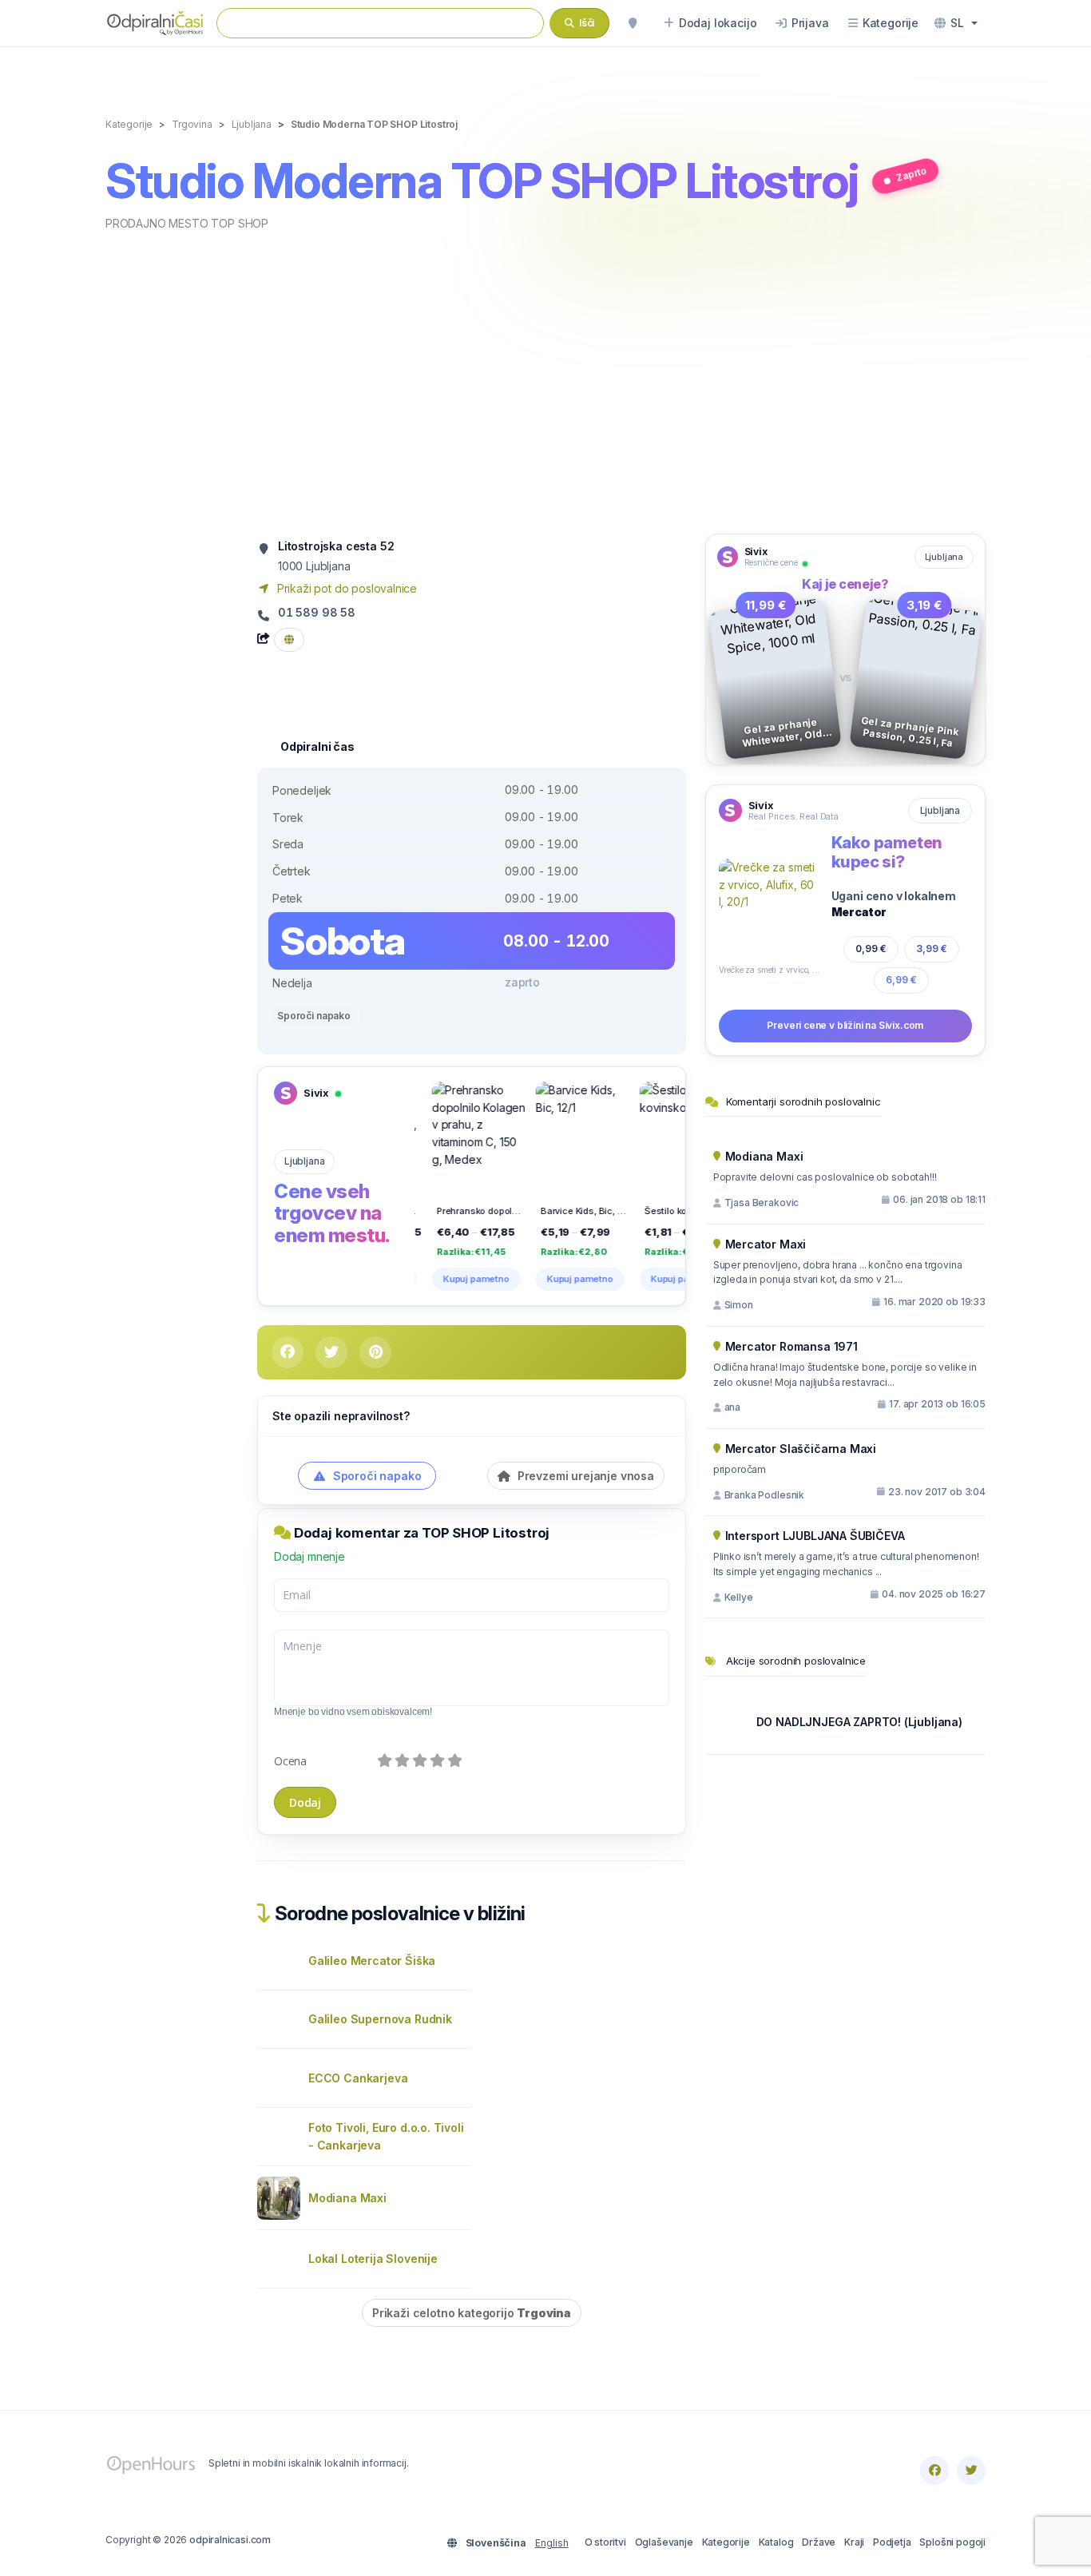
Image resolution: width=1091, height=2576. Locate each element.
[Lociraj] (633, 23)
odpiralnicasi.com (230, 2540)
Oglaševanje (664, 2542)
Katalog (776, 2542)
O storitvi (605, 2542)
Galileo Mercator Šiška (372, 1961)
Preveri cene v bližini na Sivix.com (845, 1025)
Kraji (854, 2542)
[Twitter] (971, 2471)
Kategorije (726, 2542)
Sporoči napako (314, 1016)
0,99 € (871, 949)
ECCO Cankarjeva (358, 2078)
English (552, 2543)
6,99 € (901, 980)
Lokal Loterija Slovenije (373, 2258)
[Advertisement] (545, 381)
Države (819, 2542)
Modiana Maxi (347, 2198)
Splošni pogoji (952, 2542)
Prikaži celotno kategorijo (472, 2313)
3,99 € (932, 949)
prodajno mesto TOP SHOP (187, 223)
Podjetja (892, 2542)
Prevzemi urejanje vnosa (584, 1476)
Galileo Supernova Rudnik (380, 2019)
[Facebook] (934, 2471)
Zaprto (911, 174)
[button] (956, 23)
